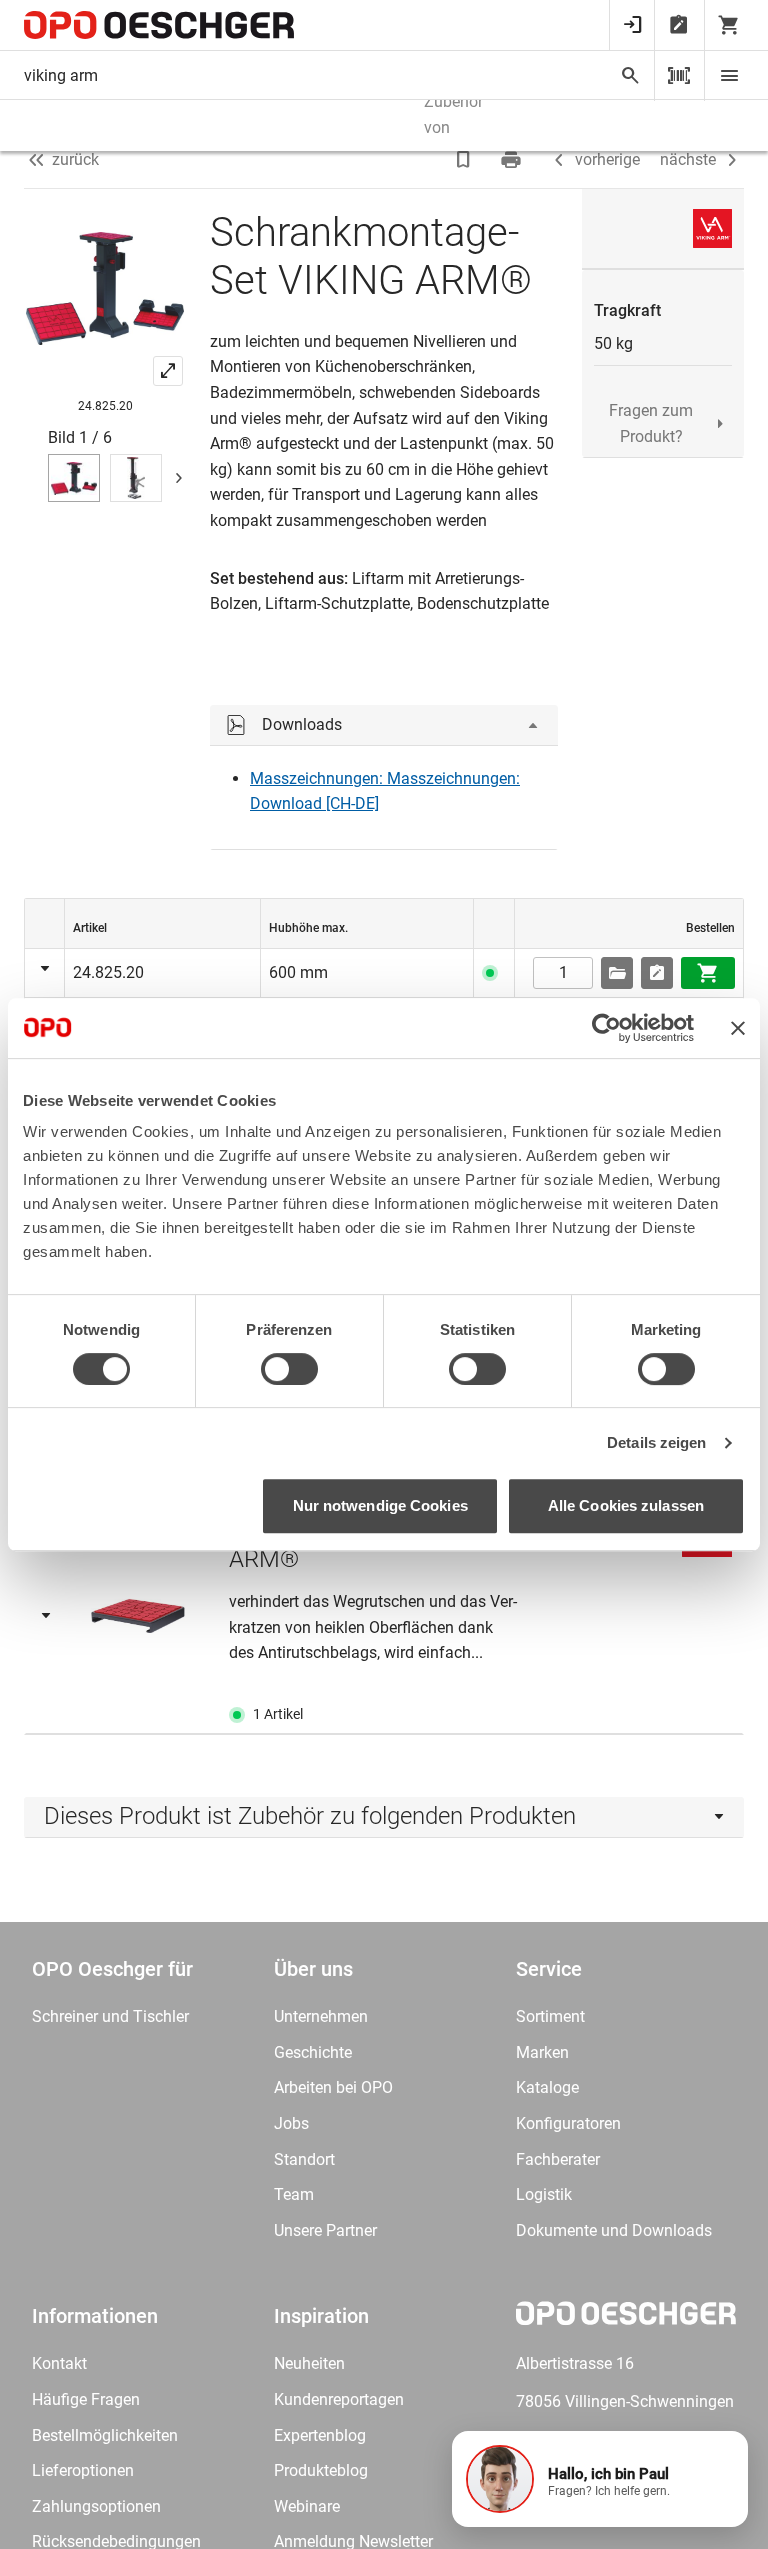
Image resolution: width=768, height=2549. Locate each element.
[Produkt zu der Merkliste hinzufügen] (465, 160)
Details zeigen (656, 1442)
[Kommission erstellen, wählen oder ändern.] (617, 973)
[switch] (289, 1369)
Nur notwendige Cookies (380, 1505)
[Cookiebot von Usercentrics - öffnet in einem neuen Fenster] (606, 1028)
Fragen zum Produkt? (651, 423)
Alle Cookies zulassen (626, 1505)
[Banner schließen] (738, 1028)
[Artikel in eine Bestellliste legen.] (657, 973)
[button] (600, 2479)
